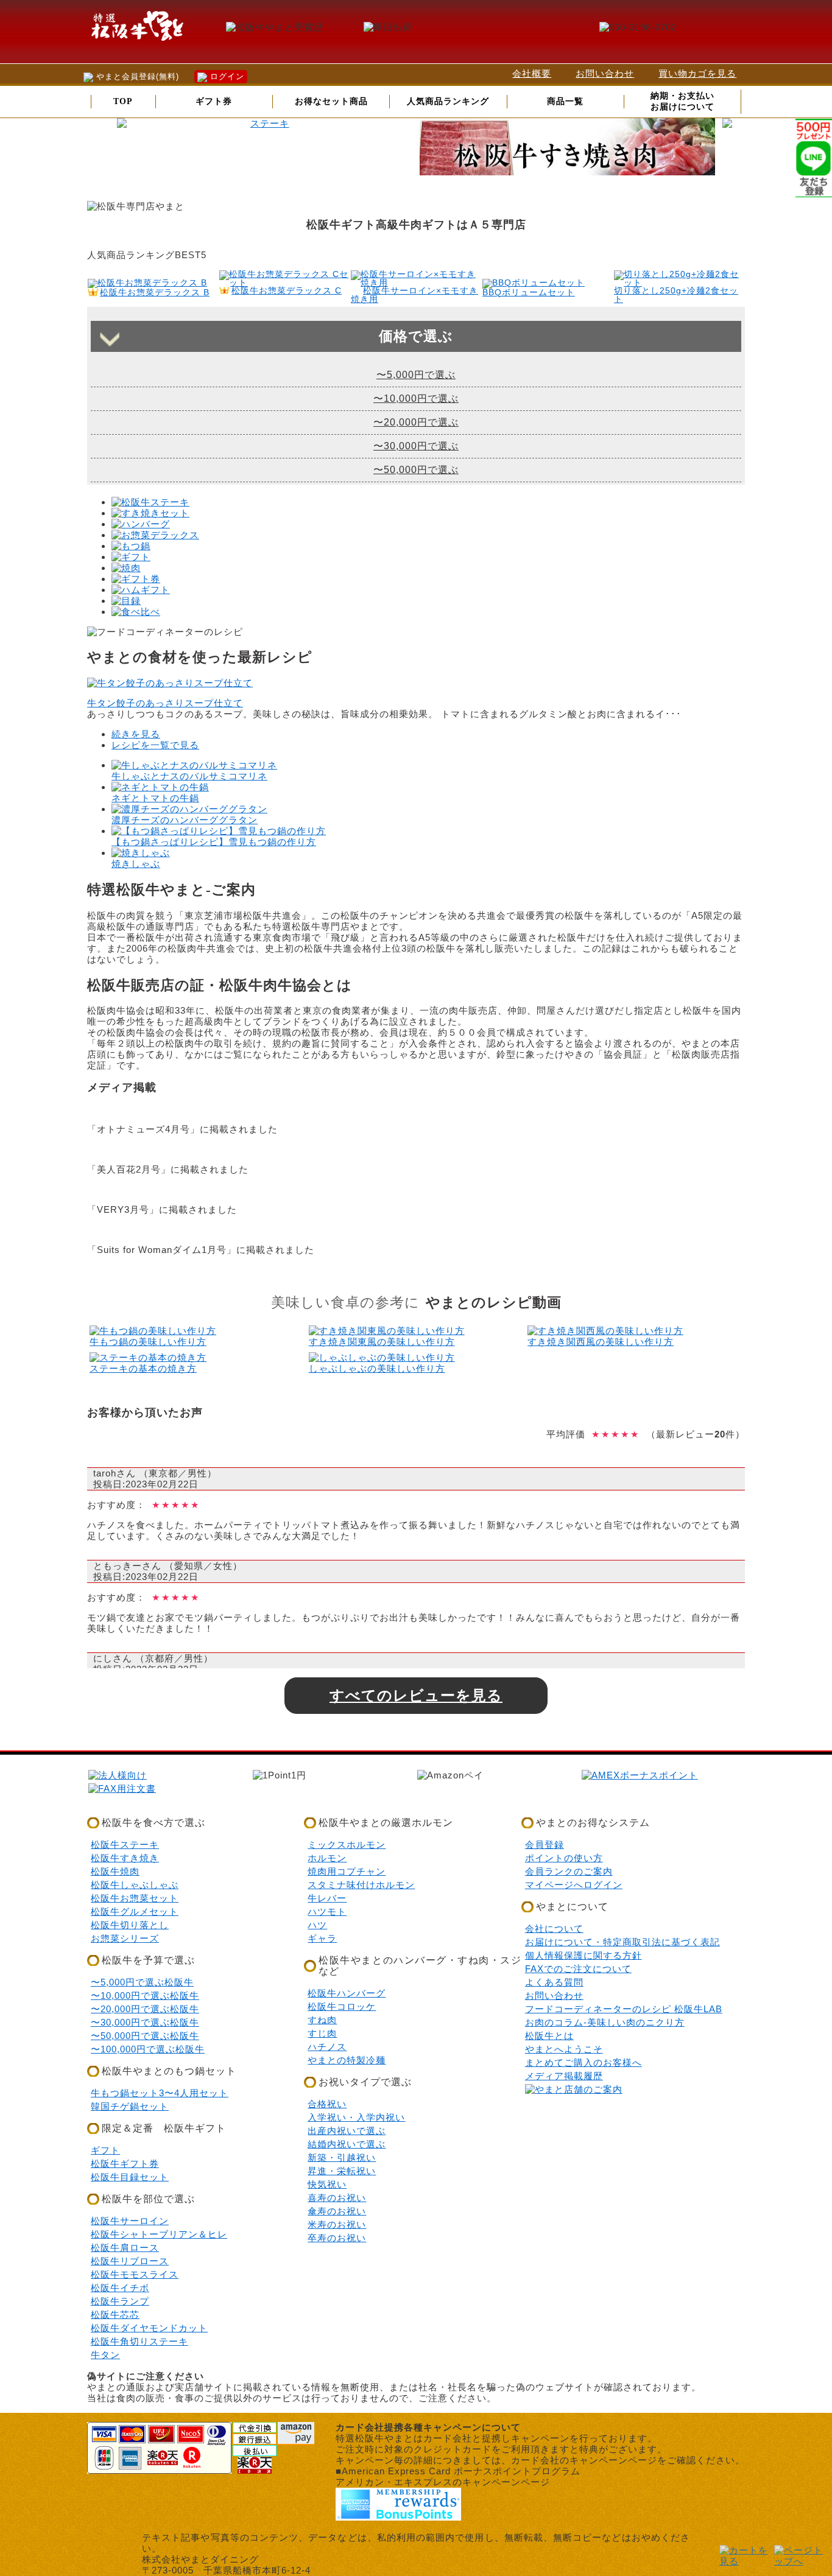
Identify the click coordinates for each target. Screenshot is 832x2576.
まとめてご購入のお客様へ (583, 2062)
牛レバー (327, 1898)
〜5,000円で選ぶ (416, 375)
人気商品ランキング (448, 101)
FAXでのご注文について (578, 1969)
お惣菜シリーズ (125, 1938)
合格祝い (327, 2104)
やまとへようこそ (564, 2049)
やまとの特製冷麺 (347, 2060)
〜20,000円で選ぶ (416, 422)
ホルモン (327, 1858)
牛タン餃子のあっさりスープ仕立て (165, 703)
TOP (123, 101)
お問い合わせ (605, 73)
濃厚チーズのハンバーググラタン (185, 820)
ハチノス (327, 2047)
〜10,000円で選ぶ (416, 398)
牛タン (105, 2355)
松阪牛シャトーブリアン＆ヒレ (159, 2234)
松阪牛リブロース (130, 2261)
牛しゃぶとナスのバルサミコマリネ (189, 776)
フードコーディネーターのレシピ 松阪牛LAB (624, 2009)
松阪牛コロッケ (342, 2006)
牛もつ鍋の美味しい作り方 (148, 1342)
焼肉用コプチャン (347, 1871)
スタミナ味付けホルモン (361, 1885)
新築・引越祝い (342, 2157)
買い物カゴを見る (697, 73)
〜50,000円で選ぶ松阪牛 (145, 2036)
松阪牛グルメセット (135, 1911)
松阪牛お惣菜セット (135, 1898)
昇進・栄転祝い (342, 2171)
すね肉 (322, 2020)
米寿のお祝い (337, 2224)
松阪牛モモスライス (135, 2274)
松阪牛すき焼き (125, 1858)
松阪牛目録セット (130, 2177)
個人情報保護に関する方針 (583, 1955)
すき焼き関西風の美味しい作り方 (601, 1342)
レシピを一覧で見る (155, 745)
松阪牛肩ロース (125, 2248)
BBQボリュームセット (529, 293)
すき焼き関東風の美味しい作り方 (382, 1342)
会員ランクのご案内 (569, 1871)
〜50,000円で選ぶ (416, 470)
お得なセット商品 (331, 101)
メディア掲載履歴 (564, 2076)
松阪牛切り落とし (130, 1925)
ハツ (317, 1925)
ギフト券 (214, 101)
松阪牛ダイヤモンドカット (149, 2328)
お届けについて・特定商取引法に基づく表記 (622, 1942)
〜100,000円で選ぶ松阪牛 (148, 2049)
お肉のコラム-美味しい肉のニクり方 (605, 2022)
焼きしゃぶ (136, 864)
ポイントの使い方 (564, 1858)
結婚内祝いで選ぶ (347, 2144)
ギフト (105, 2150)
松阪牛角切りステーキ (139, 2341)
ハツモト (327, 1911)
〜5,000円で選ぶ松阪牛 (142, 1982)
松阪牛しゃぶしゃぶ (135, 1885)
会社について (554, 1928)
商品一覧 (565, 101)
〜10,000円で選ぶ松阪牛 (145, 1995)
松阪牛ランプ (120, 2301)
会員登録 (545, 1844)
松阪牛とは (549, 2036)
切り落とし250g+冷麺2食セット (676, 295)
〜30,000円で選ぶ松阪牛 (145, 2022)
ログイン (226, 76)
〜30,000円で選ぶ (416, 446)
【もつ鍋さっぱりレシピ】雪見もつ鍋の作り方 (214, 842)
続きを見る (136, 734)
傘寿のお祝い (337, 2211)
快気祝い (327, 2184)
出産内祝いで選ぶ (347, 2131)
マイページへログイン (574, 1885)
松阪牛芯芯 (115, 2315)
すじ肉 (322, 2033)
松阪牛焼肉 (115, 1871)
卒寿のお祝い (337, 2238)
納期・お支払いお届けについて (682, 101)
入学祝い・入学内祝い (356, 2117)
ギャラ (322, 1938)
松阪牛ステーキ (125, 1844)
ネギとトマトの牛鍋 (155, 798)
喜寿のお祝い (337, 2198)
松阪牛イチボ (120, 2288)
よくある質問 (554, 1982)
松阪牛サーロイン (130, 2221)
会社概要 (532, 73)
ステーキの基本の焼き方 (143, 1368)
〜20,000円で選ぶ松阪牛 (145, 2009)
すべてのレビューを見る (416, 1695)
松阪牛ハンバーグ (347, 1993)
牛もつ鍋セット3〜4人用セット (160, 2093)
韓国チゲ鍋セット (130, 2106)
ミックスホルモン (347, 1844)
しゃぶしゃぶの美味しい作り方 (377, 1368)
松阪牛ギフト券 (125, 2164)
